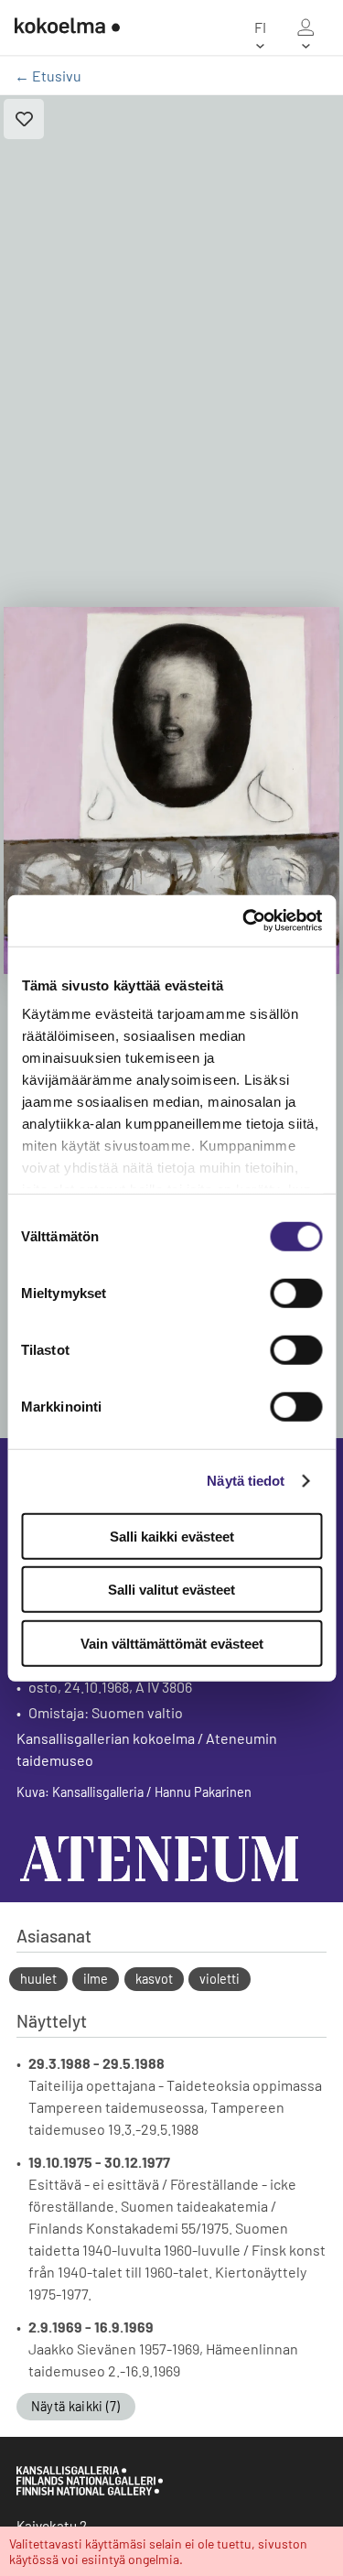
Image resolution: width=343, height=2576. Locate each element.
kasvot (154, 1979)
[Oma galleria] (305, 27)
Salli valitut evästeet (171, 1590)
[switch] (296, 1293)
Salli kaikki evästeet (172, 1536)
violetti (220, 1979)
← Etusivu (48, 76)
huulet (38, 1979)
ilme (96, 1979)
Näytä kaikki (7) (76, 2406)
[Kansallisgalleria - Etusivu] (67, 27)
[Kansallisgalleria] (90, 2491)
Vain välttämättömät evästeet (172, 1643)
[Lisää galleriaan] (24, 119)
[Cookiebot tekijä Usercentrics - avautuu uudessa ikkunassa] (244, 921)
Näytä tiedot (246, 1481)
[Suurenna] (171, 790)
